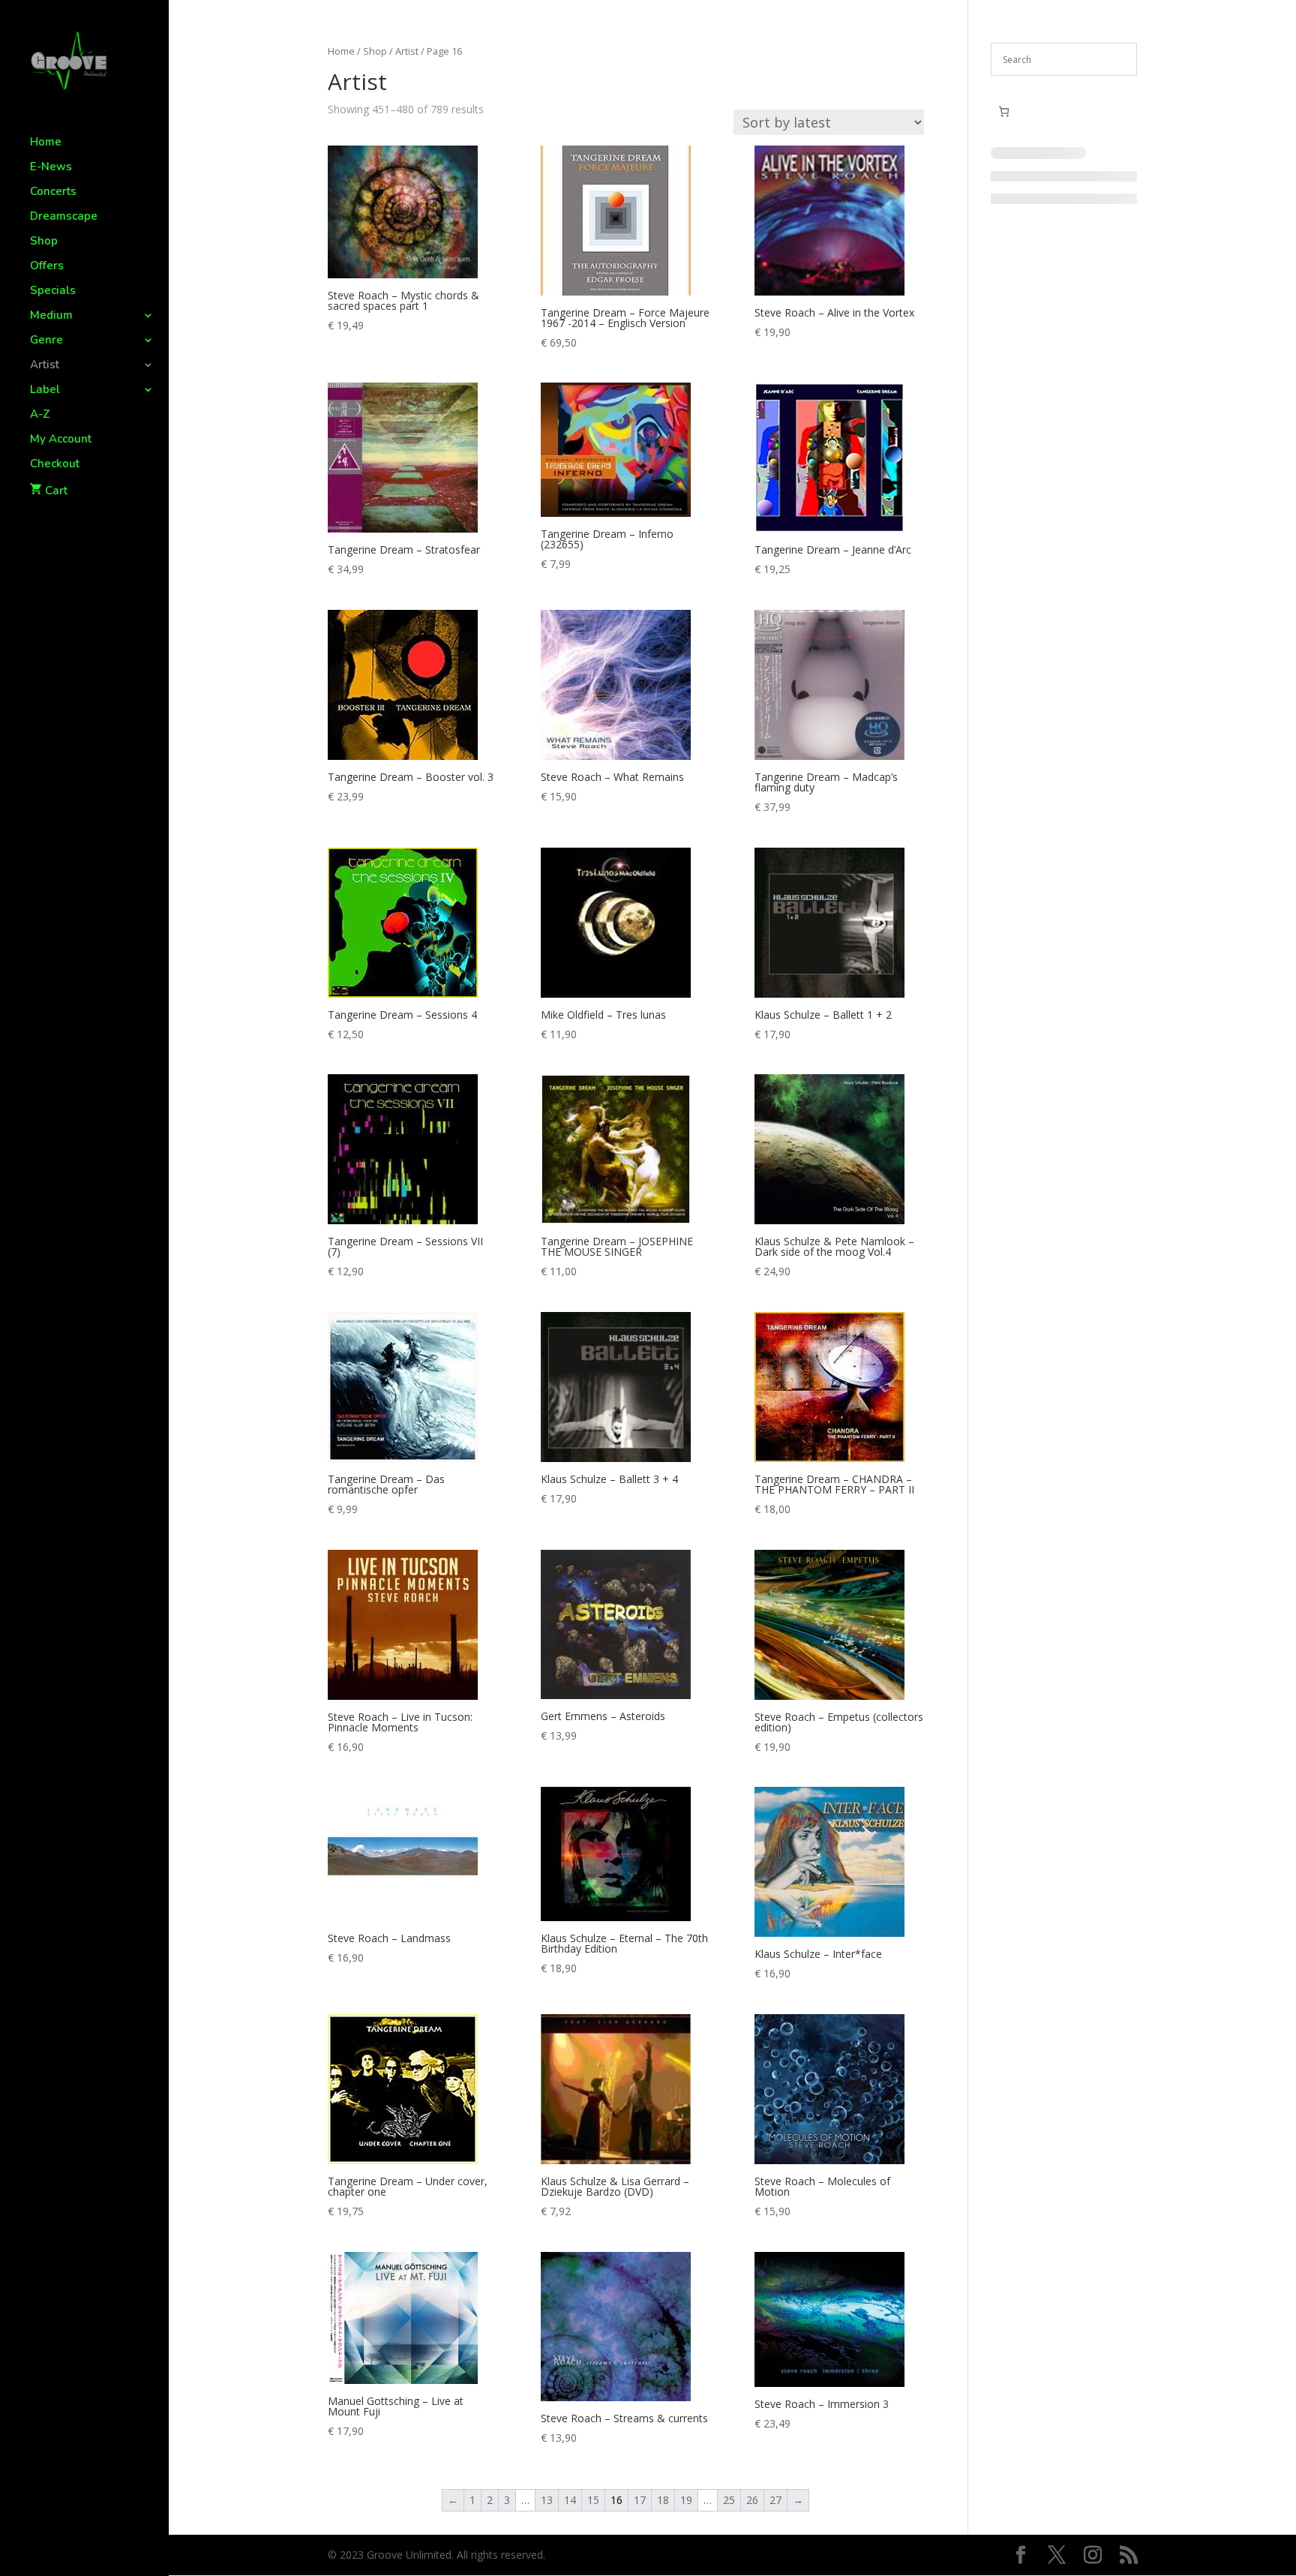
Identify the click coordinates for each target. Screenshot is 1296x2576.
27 (775, 2500)
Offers (47, 267)
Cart (56, 491)
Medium (51, 316)
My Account (61, 440)
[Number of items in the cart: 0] (1004, 111)
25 (729, 2500)
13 (547, 2500)
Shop (44, 242)
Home (46, 143)
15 (593, 2500)
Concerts (53, 192)
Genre (46, 341)
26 (752, 2500)
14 (570, 2500)
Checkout (55, 465)
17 (640, 2500)
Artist (45, 366)
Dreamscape (64, 217)
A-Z (40, 415)
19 (686, 2500)
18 (663, 2500)
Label (45, 390)
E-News (51, 168)
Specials (53, 291)
